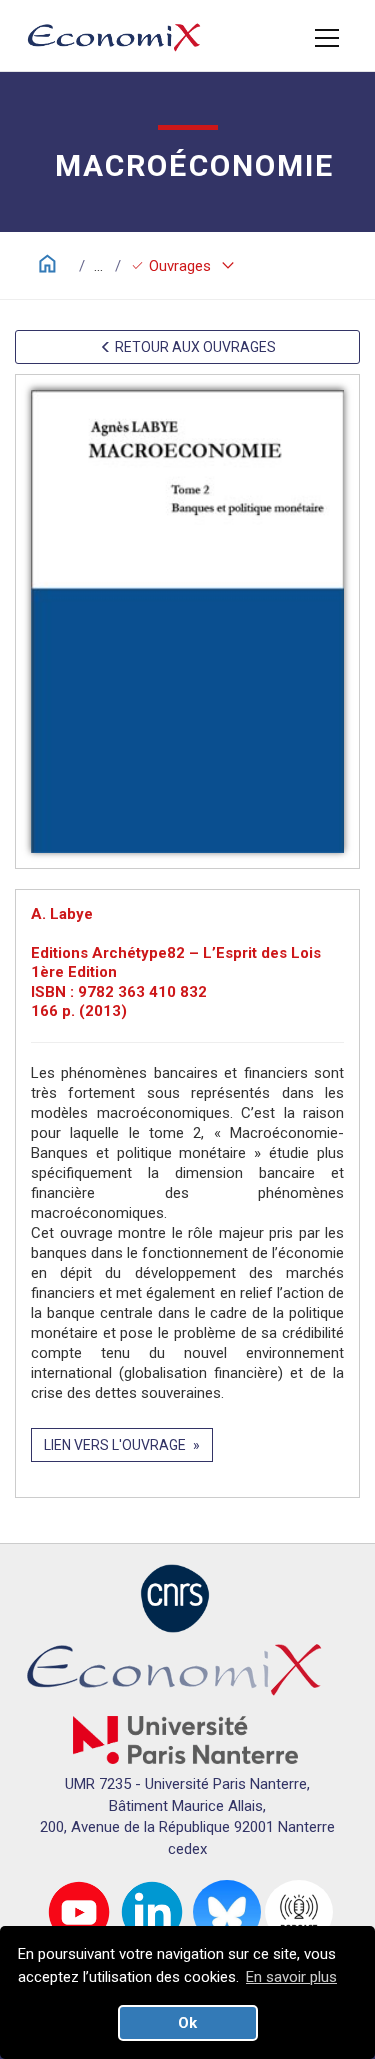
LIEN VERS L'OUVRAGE (115, 1445)
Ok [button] (187, 2023)
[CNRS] (175, 1597)
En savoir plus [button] (291, 1977)
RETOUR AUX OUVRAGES (194, 347)
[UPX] (185, 1739)
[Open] (327, 38)
